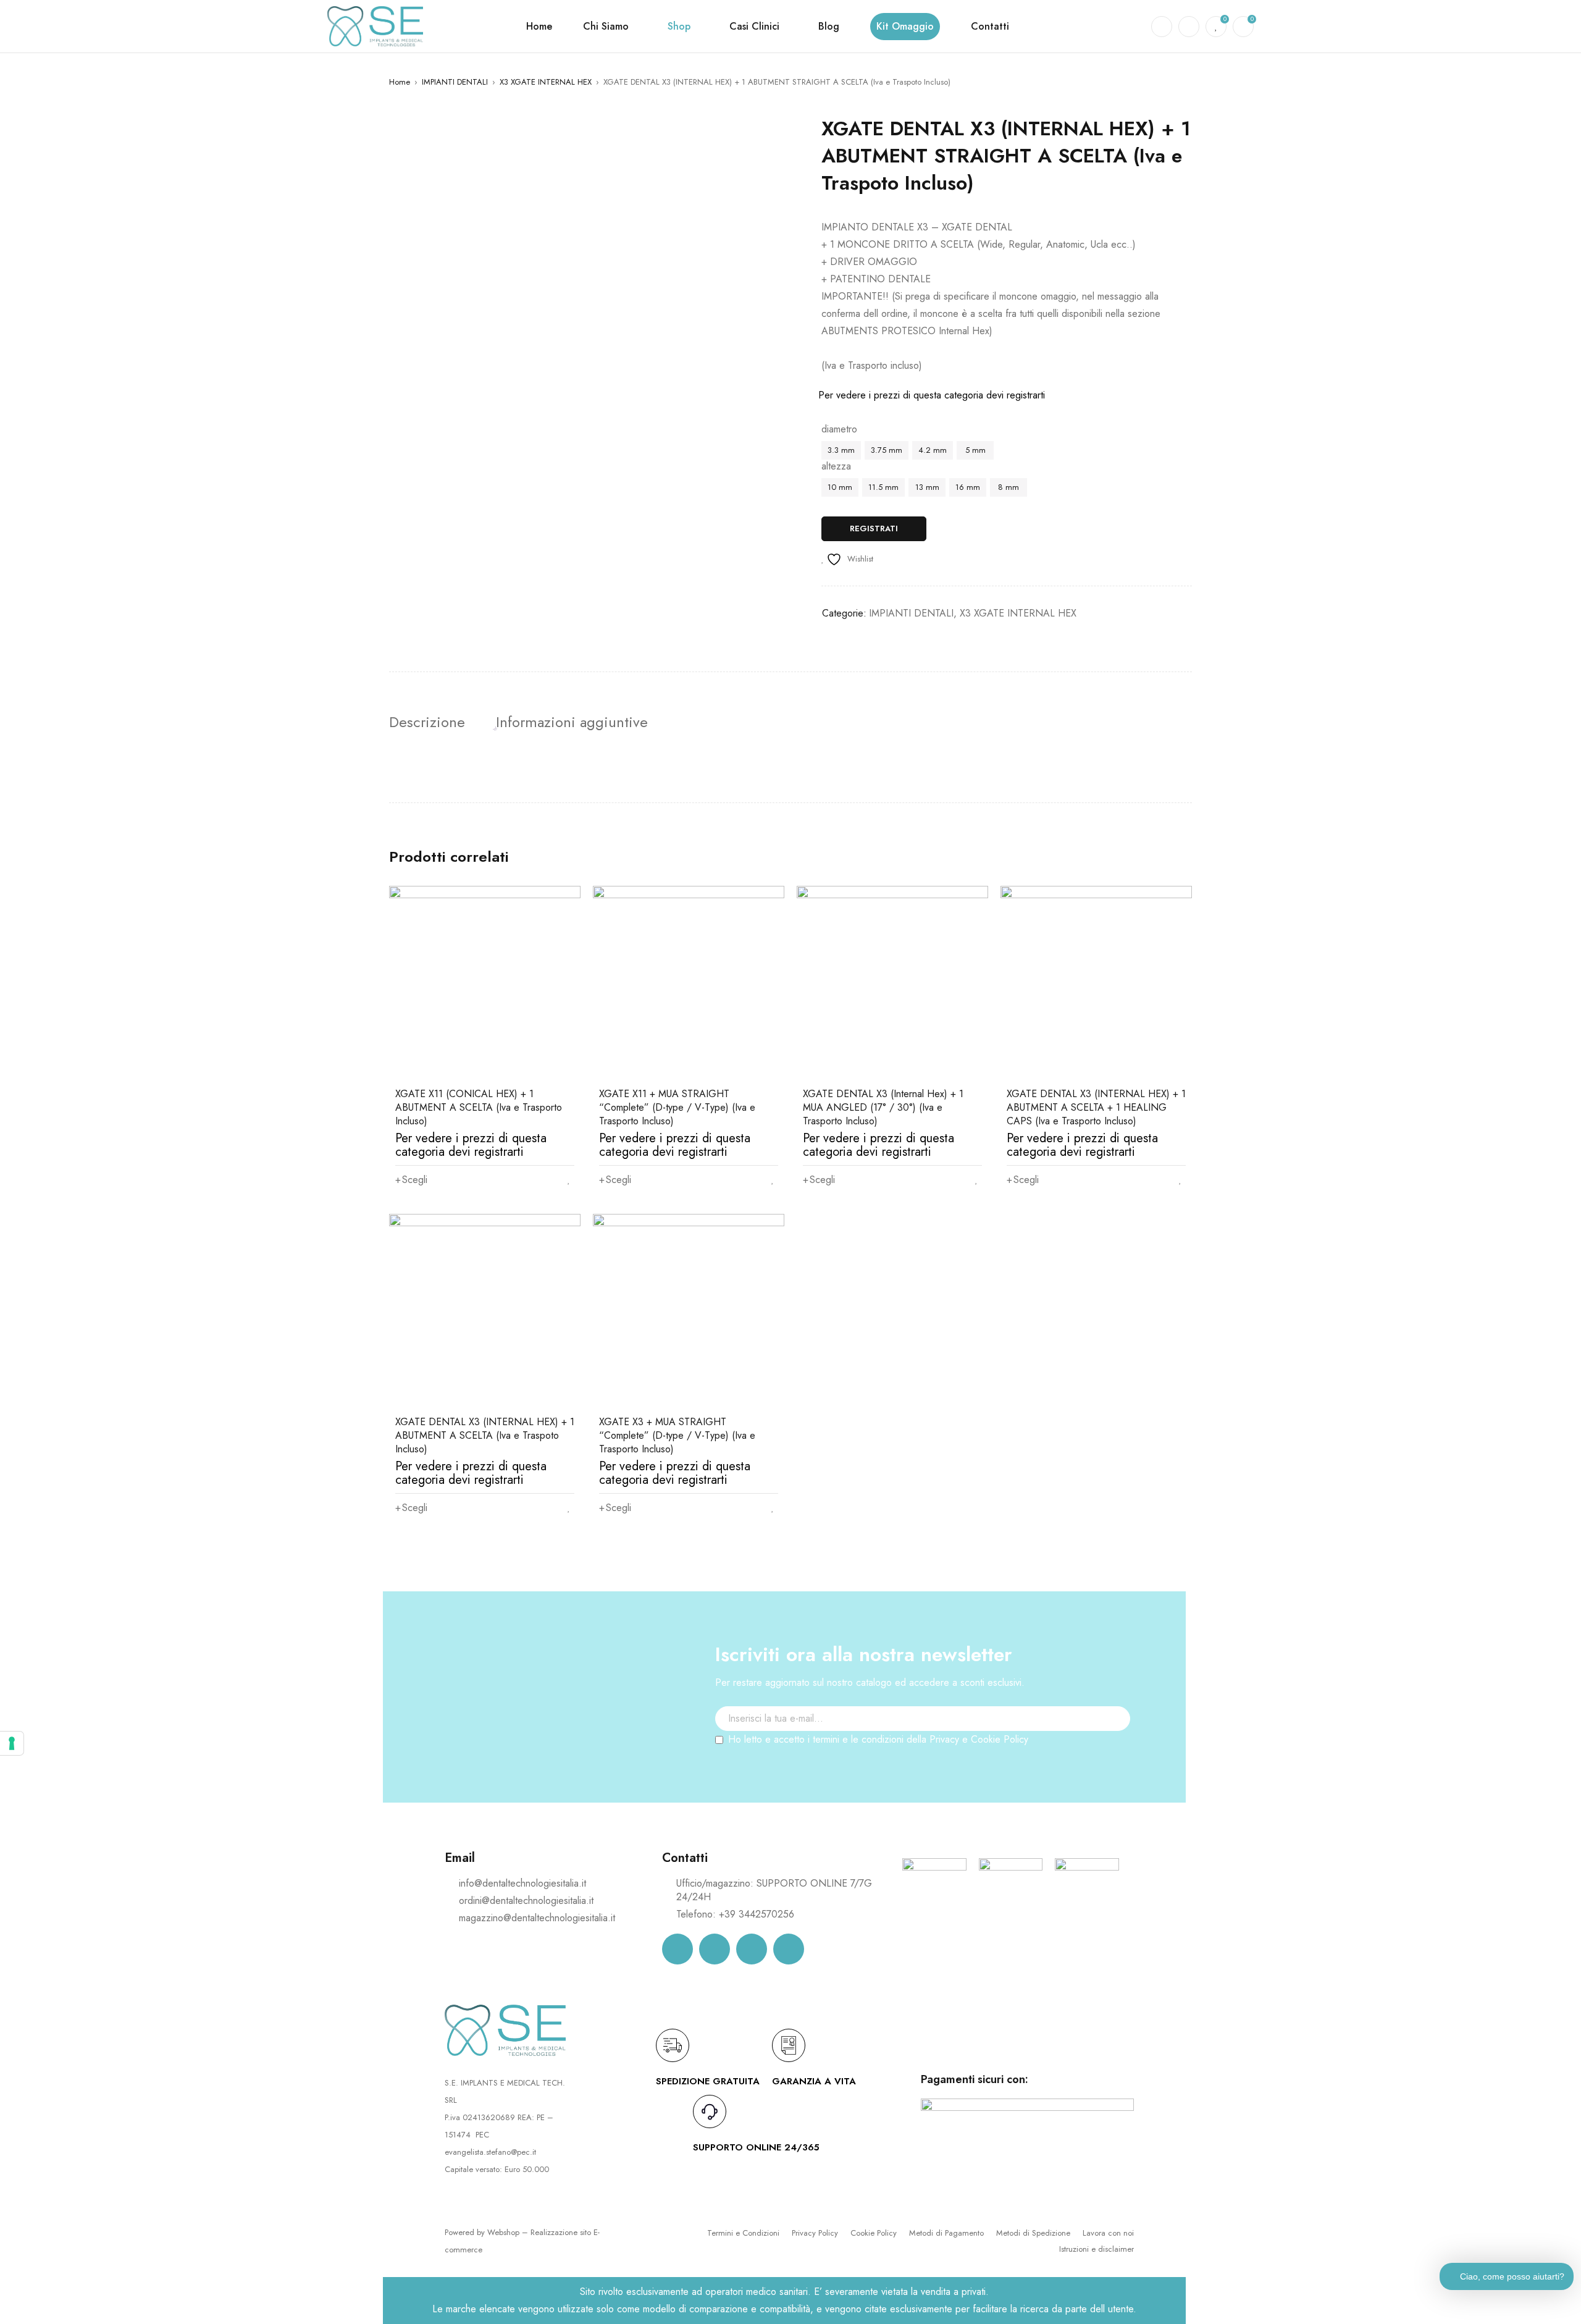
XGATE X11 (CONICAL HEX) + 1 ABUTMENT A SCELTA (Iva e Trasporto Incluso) (479, 1107)
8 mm (1009, 487)
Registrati (874, 528)
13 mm (927, 487)
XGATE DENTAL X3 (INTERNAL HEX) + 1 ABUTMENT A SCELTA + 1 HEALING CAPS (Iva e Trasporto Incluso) (1096, 1107)
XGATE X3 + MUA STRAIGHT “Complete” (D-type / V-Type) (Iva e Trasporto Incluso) (677, 1435)
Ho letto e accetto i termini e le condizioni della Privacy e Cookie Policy (878, 1739)
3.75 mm (887, 450)
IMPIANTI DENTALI (455, 82)
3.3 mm (841, 450)
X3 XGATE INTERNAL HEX (546, 82)
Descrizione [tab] (427, 722)
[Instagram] (715, 1949)
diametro (839, 429)
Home (400, 82)
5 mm (975, 450)
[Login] (1189, 27)
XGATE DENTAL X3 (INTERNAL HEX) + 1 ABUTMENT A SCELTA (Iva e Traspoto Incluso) (485, 1435)
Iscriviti (1115, 1741)
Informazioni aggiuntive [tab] (572, 722)
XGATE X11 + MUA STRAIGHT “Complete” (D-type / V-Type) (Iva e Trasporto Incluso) (677, 1107)
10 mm (840, 487)
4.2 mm (933, 450)
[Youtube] (789, 1949)
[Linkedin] (752, 1949)
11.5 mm (883, 487)
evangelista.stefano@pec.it (490, 2152)
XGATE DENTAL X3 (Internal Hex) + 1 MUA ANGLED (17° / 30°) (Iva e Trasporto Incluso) (883, 1107)
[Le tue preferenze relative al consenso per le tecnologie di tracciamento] (12, 1743)
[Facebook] (677, 1949)
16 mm (968, 487)
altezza (836, 466)
